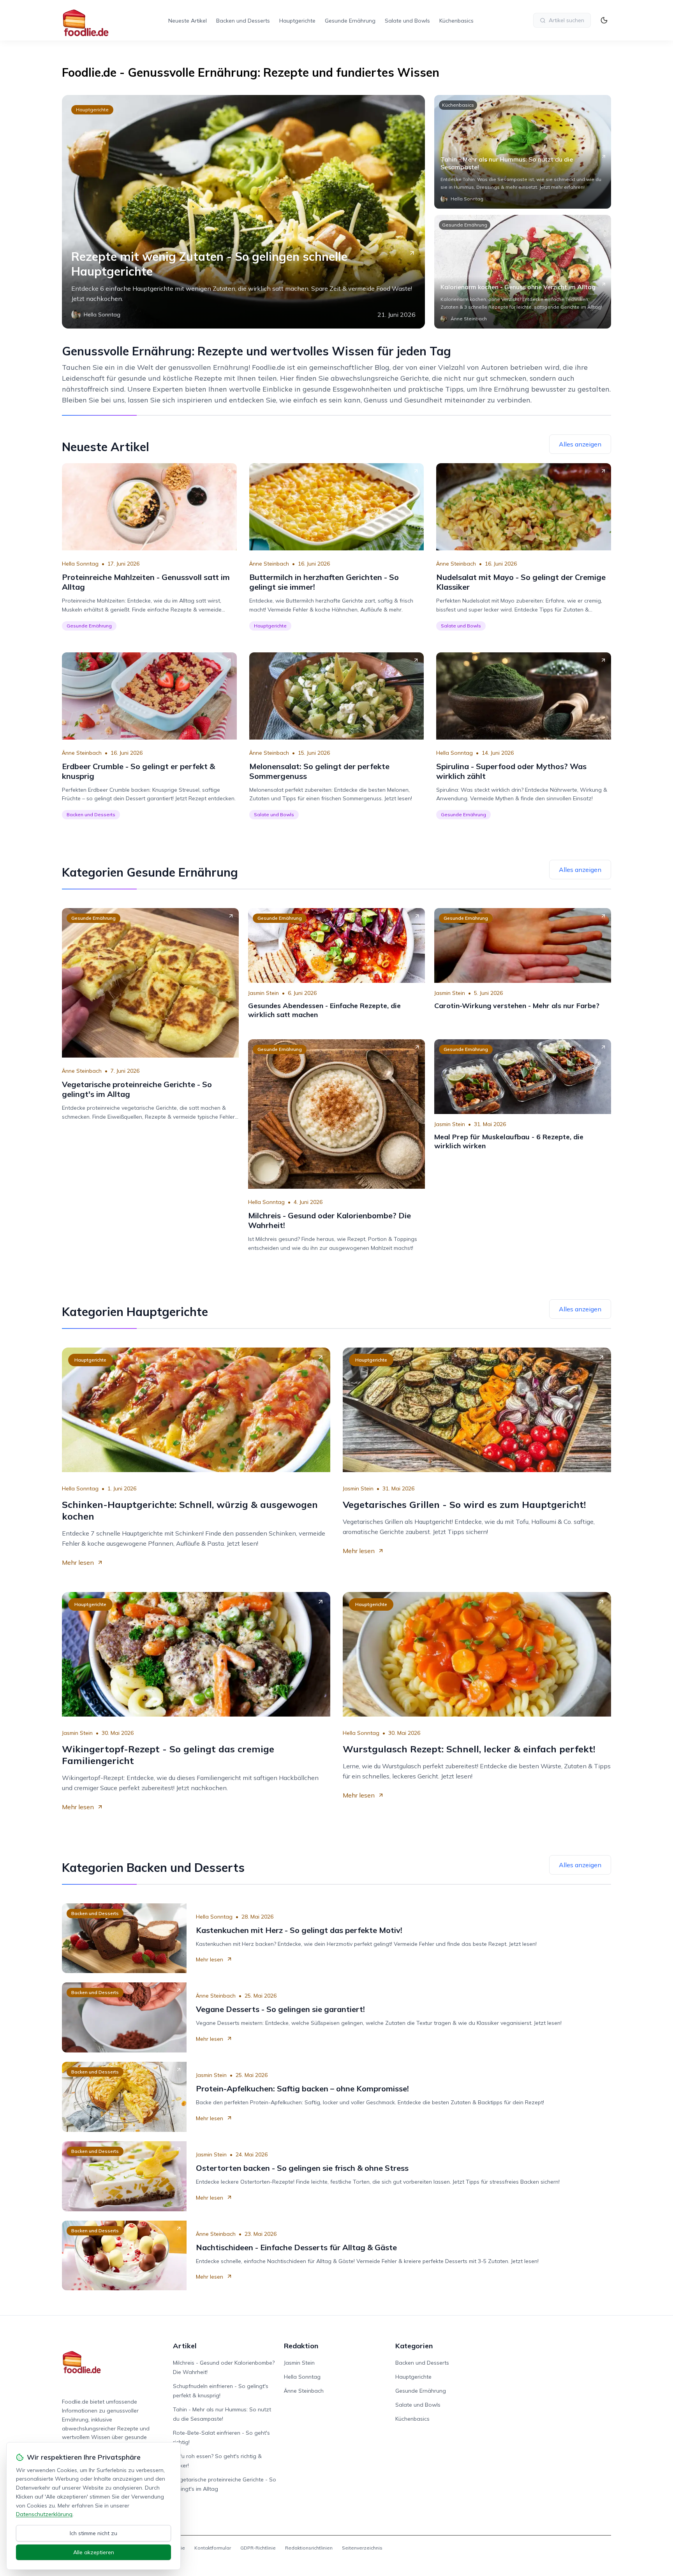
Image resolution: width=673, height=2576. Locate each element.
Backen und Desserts (243, 21)
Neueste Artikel (188, 21)
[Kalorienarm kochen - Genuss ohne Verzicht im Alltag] (523, 272)
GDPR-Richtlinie (258, 2548)
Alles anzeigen (580, 444)
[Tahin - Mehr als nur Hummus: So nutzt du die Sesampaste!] (523, 152)
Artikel (185, 2346)
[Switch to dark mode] (604, 20)
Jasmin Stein (263, 993)
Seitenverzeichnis (362, 2548)
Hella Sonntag (80, 564)
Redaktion (301, 2346)
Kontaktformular (213, 2548)
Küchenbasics (456, 21)
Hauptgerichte (297, 21)
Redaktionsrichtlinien (309, 2548)
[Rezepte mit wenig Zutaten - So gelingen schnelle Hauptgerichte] (243, 212)
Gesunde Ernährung (350, 21)
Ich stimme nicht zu (93, 2533)
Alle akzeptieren (94, 2552)
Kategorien (414, 2346)
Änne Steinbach (269, 564)
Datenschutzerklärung (44, 2514)
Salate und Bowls (407, 21)
